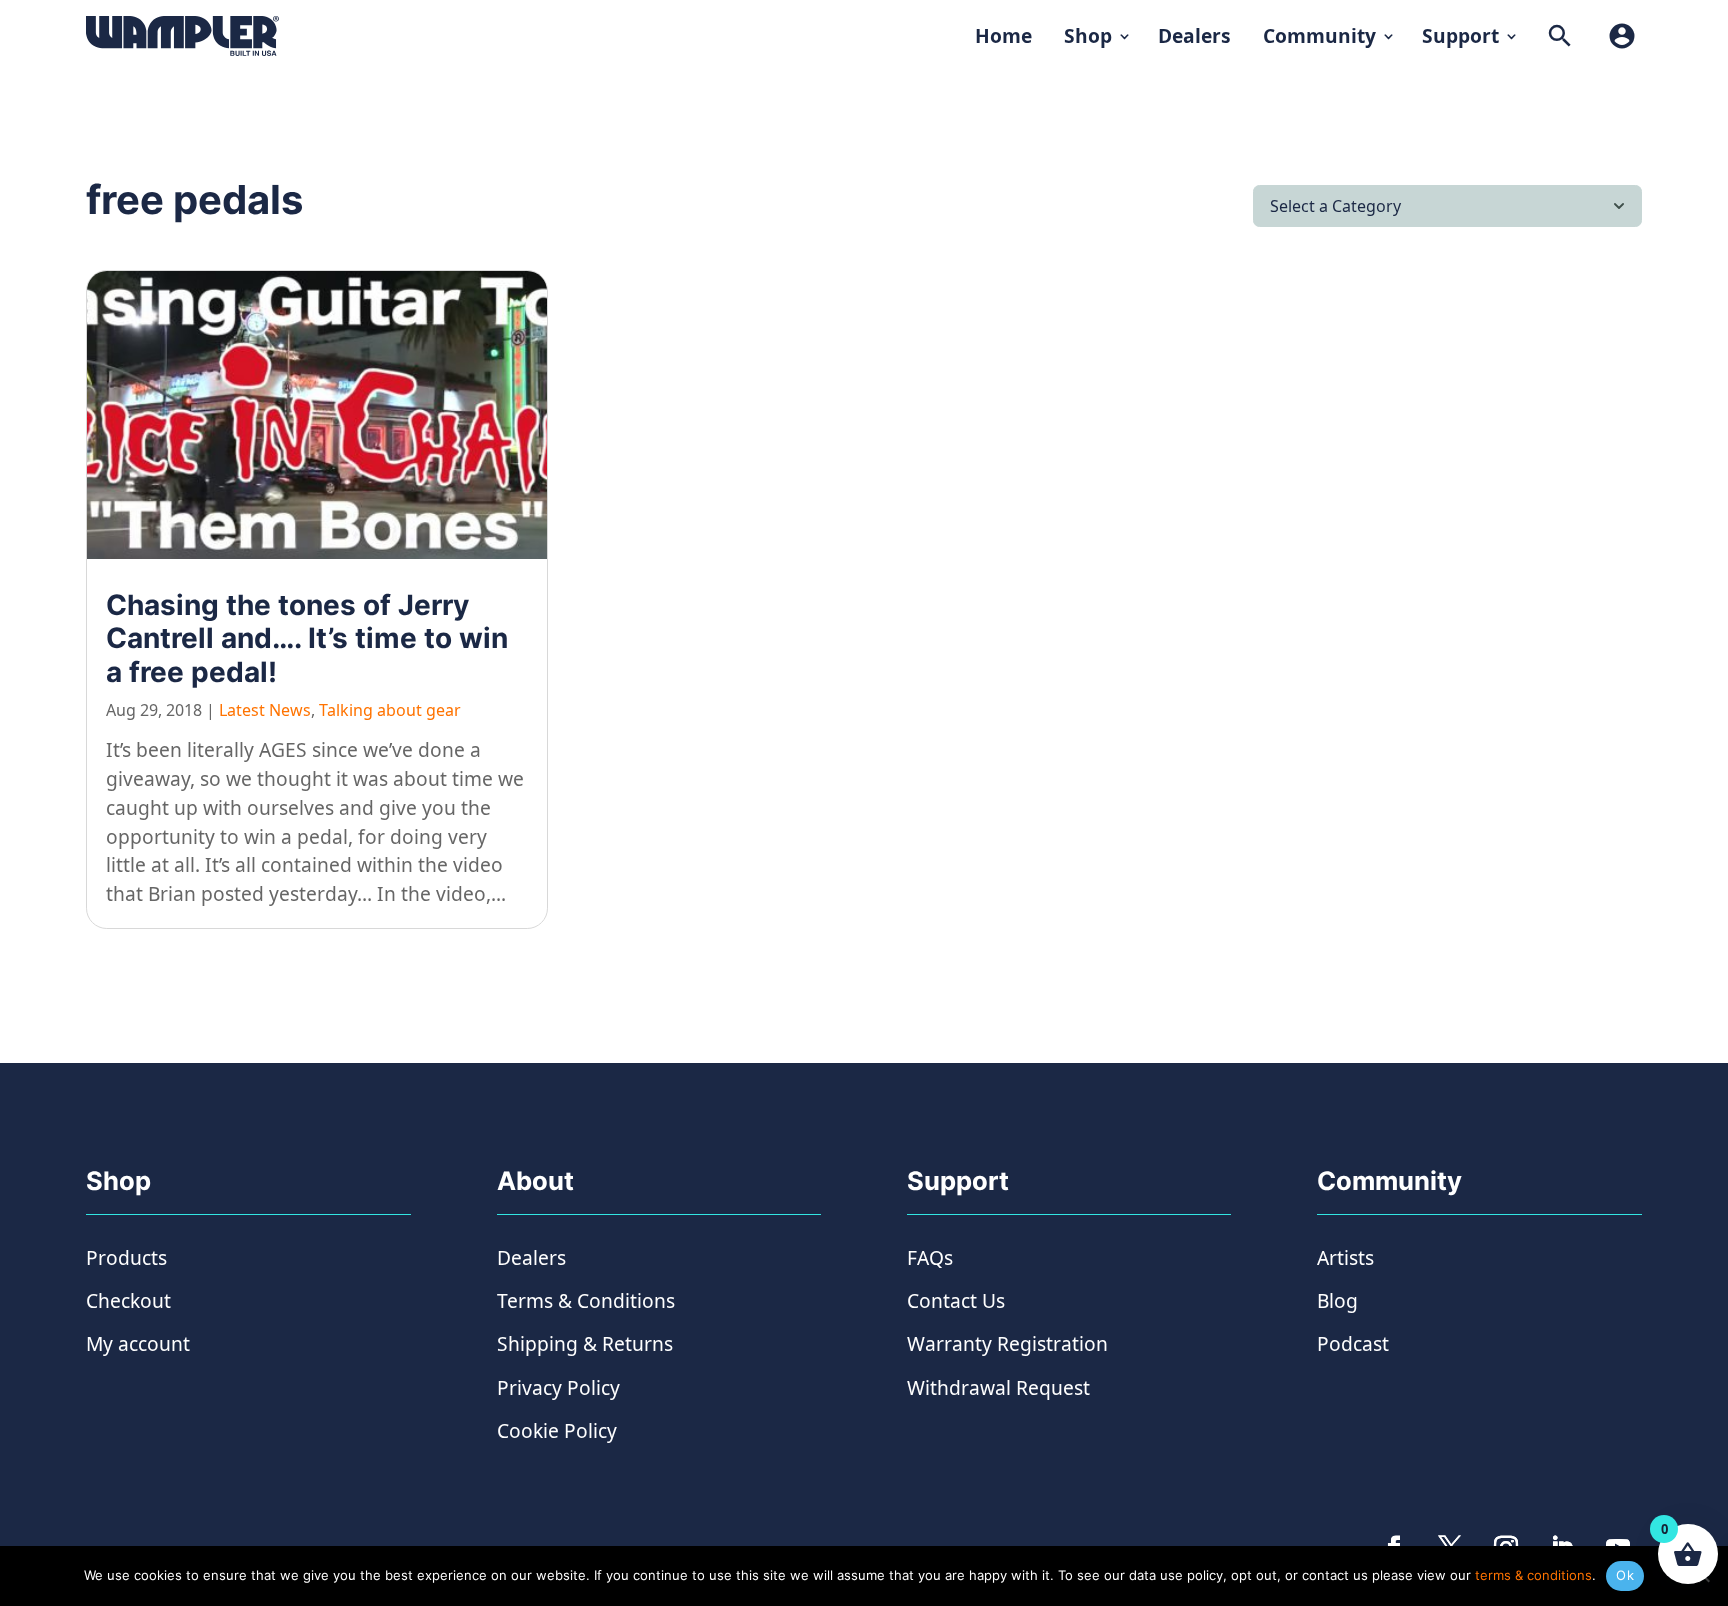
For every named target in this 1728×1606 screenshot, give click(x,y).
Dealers (1194, 35)
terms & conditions (1533, 1575)
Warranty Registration (1007, 1343)
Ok (1625, 1575)
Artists (1345, 1257)
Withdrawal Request (998, 1387)
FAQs (930, 1257)
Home (1003, 35)
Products (126, 1257)
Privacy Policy (558, 1387)
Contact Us (956, 1300)
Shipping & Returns (585, 1343)
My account (138, 1343)
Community (1319, 35)
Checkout (128, 1300)
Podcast (1353, 1343)
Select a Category (1335, 206)
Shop (1088, 35)
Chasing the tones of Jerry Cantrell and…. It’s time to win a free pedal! (307, 638)
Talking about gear (390, 710)
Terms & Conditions (586, 1300)
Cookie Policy (557, 1430)
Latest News (265, 710)
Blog (1337, 1300)
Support (1460, 35)
